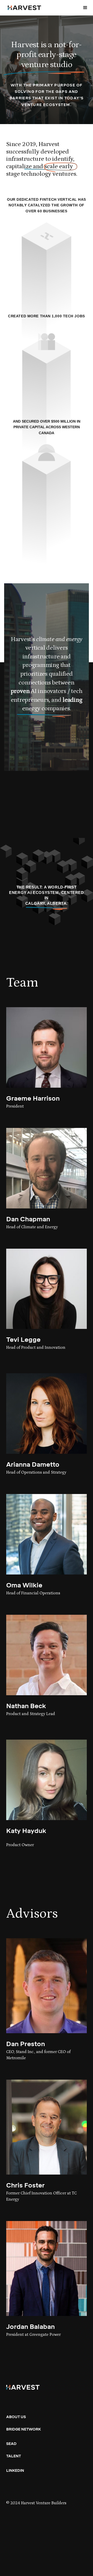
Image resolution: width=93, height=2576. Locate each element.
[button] (85, 8)
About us (16, 2417)
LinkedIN (15, 2471)
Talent (14, 2456)
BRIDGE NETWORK (24, 2429)
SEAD (11, 2444)
